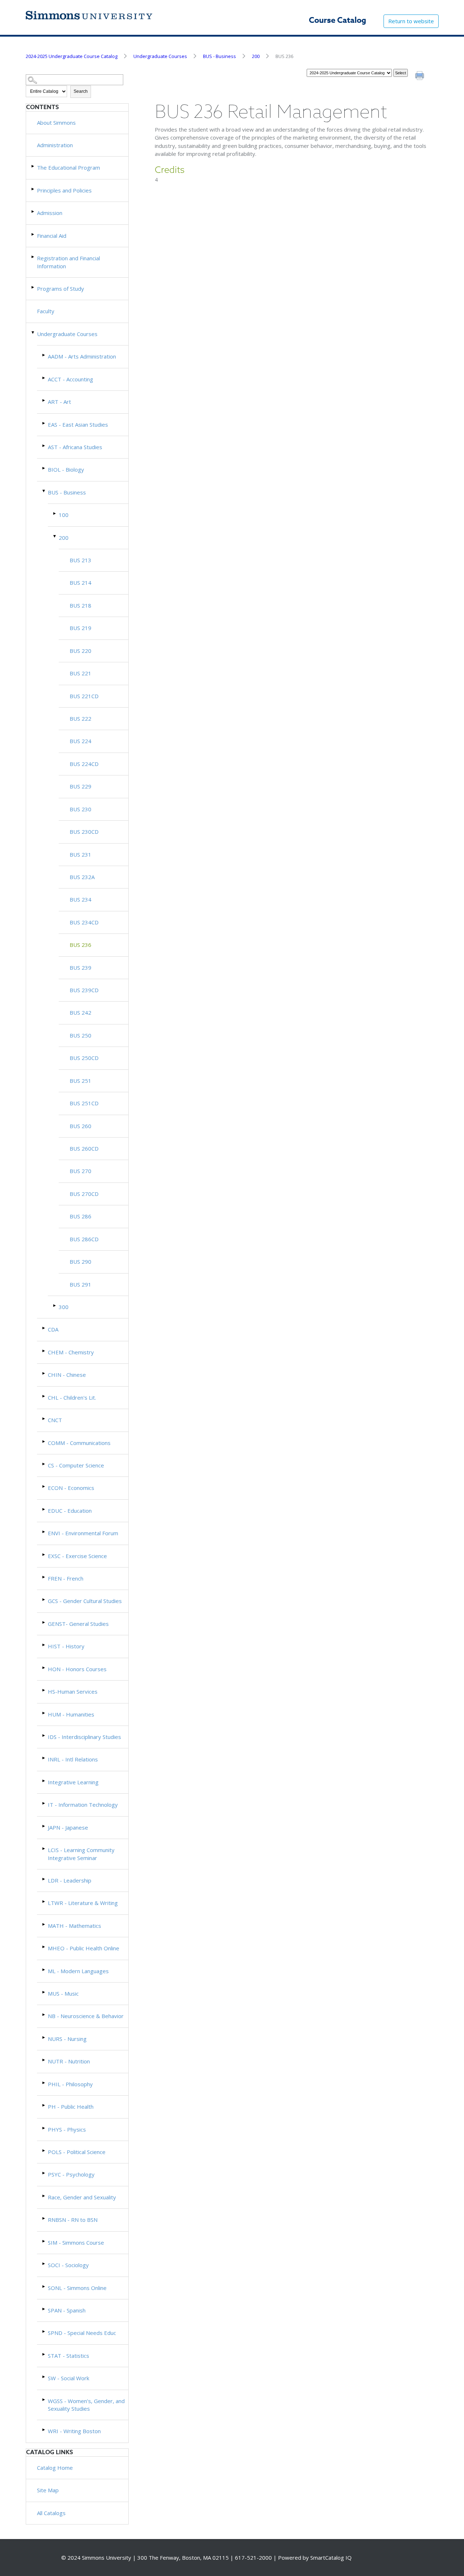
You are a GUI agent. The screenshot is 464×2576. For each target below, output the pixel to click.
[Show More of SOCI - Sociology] (44, 2264)
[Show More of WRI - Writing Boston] (44, 2430)
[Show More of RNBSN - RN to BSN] (44, 2218)
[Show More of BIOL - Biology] (44, 468)
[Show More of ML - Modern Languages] (44, 1970)
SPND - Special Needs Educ (82, 2333)
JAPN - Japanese (68, 1827)
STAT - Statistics (69, 2356)
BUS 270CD (84, 1194)
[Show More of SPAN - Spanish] (44, 2309)
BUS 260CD (84, 1148)
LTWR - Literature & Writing (83, 1903)
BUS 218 (80, 605)
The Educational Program (69, 167)
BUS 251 (80, 1081)
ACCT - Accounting (71, 379)
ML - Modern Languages (78, 1971)
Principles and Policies (64, 190)
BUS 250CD (84, 1058)
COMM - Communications (79, 1443)
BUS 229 (80, 786)
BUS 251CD (84, 1103)
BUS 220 (80, 651)
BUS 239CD (84, 990)
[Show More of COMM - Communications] (44, 1442)
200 (256, 56)
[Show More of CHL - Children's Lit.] (44, 1396)
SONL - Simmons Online (77, 2288)
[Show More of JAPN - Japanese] (44, 1826)
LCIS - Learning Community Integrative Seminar (81, 1854)
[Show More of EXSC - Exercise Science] (44, 1555)
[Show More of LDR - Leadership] (44, 1879)
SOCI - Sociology (68, 2265)
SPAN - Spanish (67, 2310)
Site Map (48, 2490)
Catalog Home (55, 2468)
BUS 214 (80, 583)
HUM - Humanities (71, 1714)
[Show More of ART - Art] (44, 400)
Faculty (46, 311)
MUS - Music (63, 1993)
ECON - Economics (71, 1488)
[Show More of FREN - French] (44, 1577)
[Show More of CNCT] (44, 1419)
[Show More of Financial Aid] (33, 234)
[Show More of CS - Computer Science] (44, 1464)
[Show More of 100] (55, 513)
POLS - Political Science (77, 2152)
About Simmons (56, 123)
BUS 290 (80, 1262)
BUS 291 (80, 1284)
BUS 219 (80, 628)
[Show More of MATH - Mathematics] (44, 1924)
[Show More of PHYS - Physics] (44, 2128)
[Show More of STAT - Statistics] (44, 2354)
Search (81, 91)
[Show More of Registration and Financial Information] (33, 257)
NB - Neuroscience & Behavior (86, 2016)
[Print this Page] (420, 76)
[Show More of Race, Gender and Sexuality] (44, 2196)
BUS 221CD (84, 696)
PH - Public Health (71, 2107)
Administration (55, 145)
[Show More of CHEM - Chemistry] (44, 1351)
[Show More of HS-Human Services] (44, 1690)
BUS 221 (80, 673)
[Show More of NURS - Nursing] (44, 2037)
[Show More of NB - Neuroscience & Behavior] (44, 2015)
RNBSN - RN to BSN (73, 2220)
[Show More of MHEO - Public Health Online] (44, 1947)
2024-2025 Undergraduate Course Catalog (72, 56)
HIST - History (66, 1646)
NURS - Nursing (67, 2039)
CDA (53, 1329)
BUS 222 (80, 718)
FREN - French (66, 1578)
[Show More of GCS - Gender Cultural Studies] (44, 1600)
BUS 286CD (84, 1239)
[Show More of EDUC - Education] (44, 1509)
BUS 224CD (84, 764)
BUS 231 (80, 854)
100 (64, 515)
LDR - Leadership (70, 1880)
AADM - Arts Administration (82, 356)
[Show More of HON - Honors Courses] (44, 1668)
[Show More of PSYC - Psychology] (44, 2173)
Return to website (411, 21)
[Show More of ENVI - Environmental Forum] (44, 1532)
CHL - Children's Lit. (72, 1397)
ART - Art (59, 402)
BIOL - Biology (66, 469)
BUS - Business (219, 56)
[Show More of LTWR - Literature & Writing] (44, 1902)
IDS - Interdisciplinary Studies (84, 1737)
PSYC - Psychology (71, 2174)
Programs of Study (61, 289)
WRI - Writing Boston (74, 2431)
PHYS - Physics (67, 2129)
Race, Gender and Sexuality (82, 2197)
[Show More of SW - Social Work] (44, 2377)
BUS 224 (80, 741)
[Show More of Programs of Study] (33, 287)
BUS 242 (80, 1012)
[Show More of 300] (55, 1306)
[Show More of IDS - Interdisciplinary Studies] (44, 1736)
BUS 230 (80, 809)
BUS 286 (80, 1216)
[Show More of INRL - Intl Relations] (44, 1758)
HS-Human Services (73, 1691)
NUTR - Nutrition (69, 2061)
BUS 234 (80, 899)
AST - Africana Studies (75, 447)
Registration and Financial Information (69, 262)
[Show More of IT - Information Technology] (44, 1803)
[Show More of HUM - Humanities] (44, 1713)
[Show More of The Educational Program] (33, 166)
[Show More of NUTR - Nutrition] (44, 2060)
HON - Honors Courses (77, 1669)
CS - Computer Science (76, 1465)
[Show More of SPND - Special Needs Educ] (44, 2331)
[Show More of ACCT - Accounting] (44, 378)
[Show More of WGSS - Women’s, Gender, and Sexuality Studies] (44, 2400)
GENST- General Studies (78, 1624)
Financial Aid (52, 236)
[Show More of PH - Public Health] (44, 2105)
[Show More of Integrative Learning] (44, 1781)
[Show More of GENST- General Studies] (44, 1622)
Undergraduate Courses (160, 56)
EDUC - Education (70, 1511)
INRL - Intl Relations (73, 1759)
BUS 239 (80, 968)
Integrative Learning (73, 1782)
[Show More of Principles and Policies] (33, 189)
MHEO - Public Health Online (84, 1948)
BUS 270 (80, 1171)
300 (64, 1307)
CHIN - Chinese (67, 1375)
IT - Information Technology (83, 1805)
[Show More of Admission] (33, 212)
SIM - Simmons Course (76, 2242)
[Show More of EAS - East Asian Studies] (44, 423)
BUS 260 (80, 1126)
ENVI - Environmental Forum (83, 1533)
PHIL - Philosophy (70, 2084)
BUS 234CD (84, 922)
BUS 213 (80, 560)
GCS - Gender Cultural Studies (85, 1601)
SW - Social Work (69, 2378)
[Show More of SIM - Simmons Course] (44, 2241)
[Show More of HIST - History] (44, 1645)
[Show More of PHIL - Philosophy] (44, 2083)
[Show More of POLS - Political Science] (44, 2151)
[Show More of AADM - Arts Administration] (44, 355)
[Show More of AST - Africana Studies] (44, 446)
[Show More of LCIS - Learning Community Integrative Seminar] (44, 1849)
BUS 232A (82, 877)
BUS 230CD (84, 832)
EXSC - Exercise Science (77, 1556)
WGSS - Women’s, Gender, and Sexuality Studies (86, 2405)
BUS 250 (80, 1035)
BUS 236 (80, 945)
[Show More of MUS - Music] (44, 1992)
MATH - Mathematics (74, 1926)
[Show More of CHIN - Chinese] (44, 1373)
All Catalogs (51, 2513)
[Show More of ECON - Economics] (44, 1486)
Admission (50, 213)
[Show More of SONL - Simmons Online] (44, 2287)
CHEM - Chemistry (71, 1352)
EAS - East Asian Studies (78, 424)
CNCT (55, 1420)
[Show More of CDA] (44, 1328)
